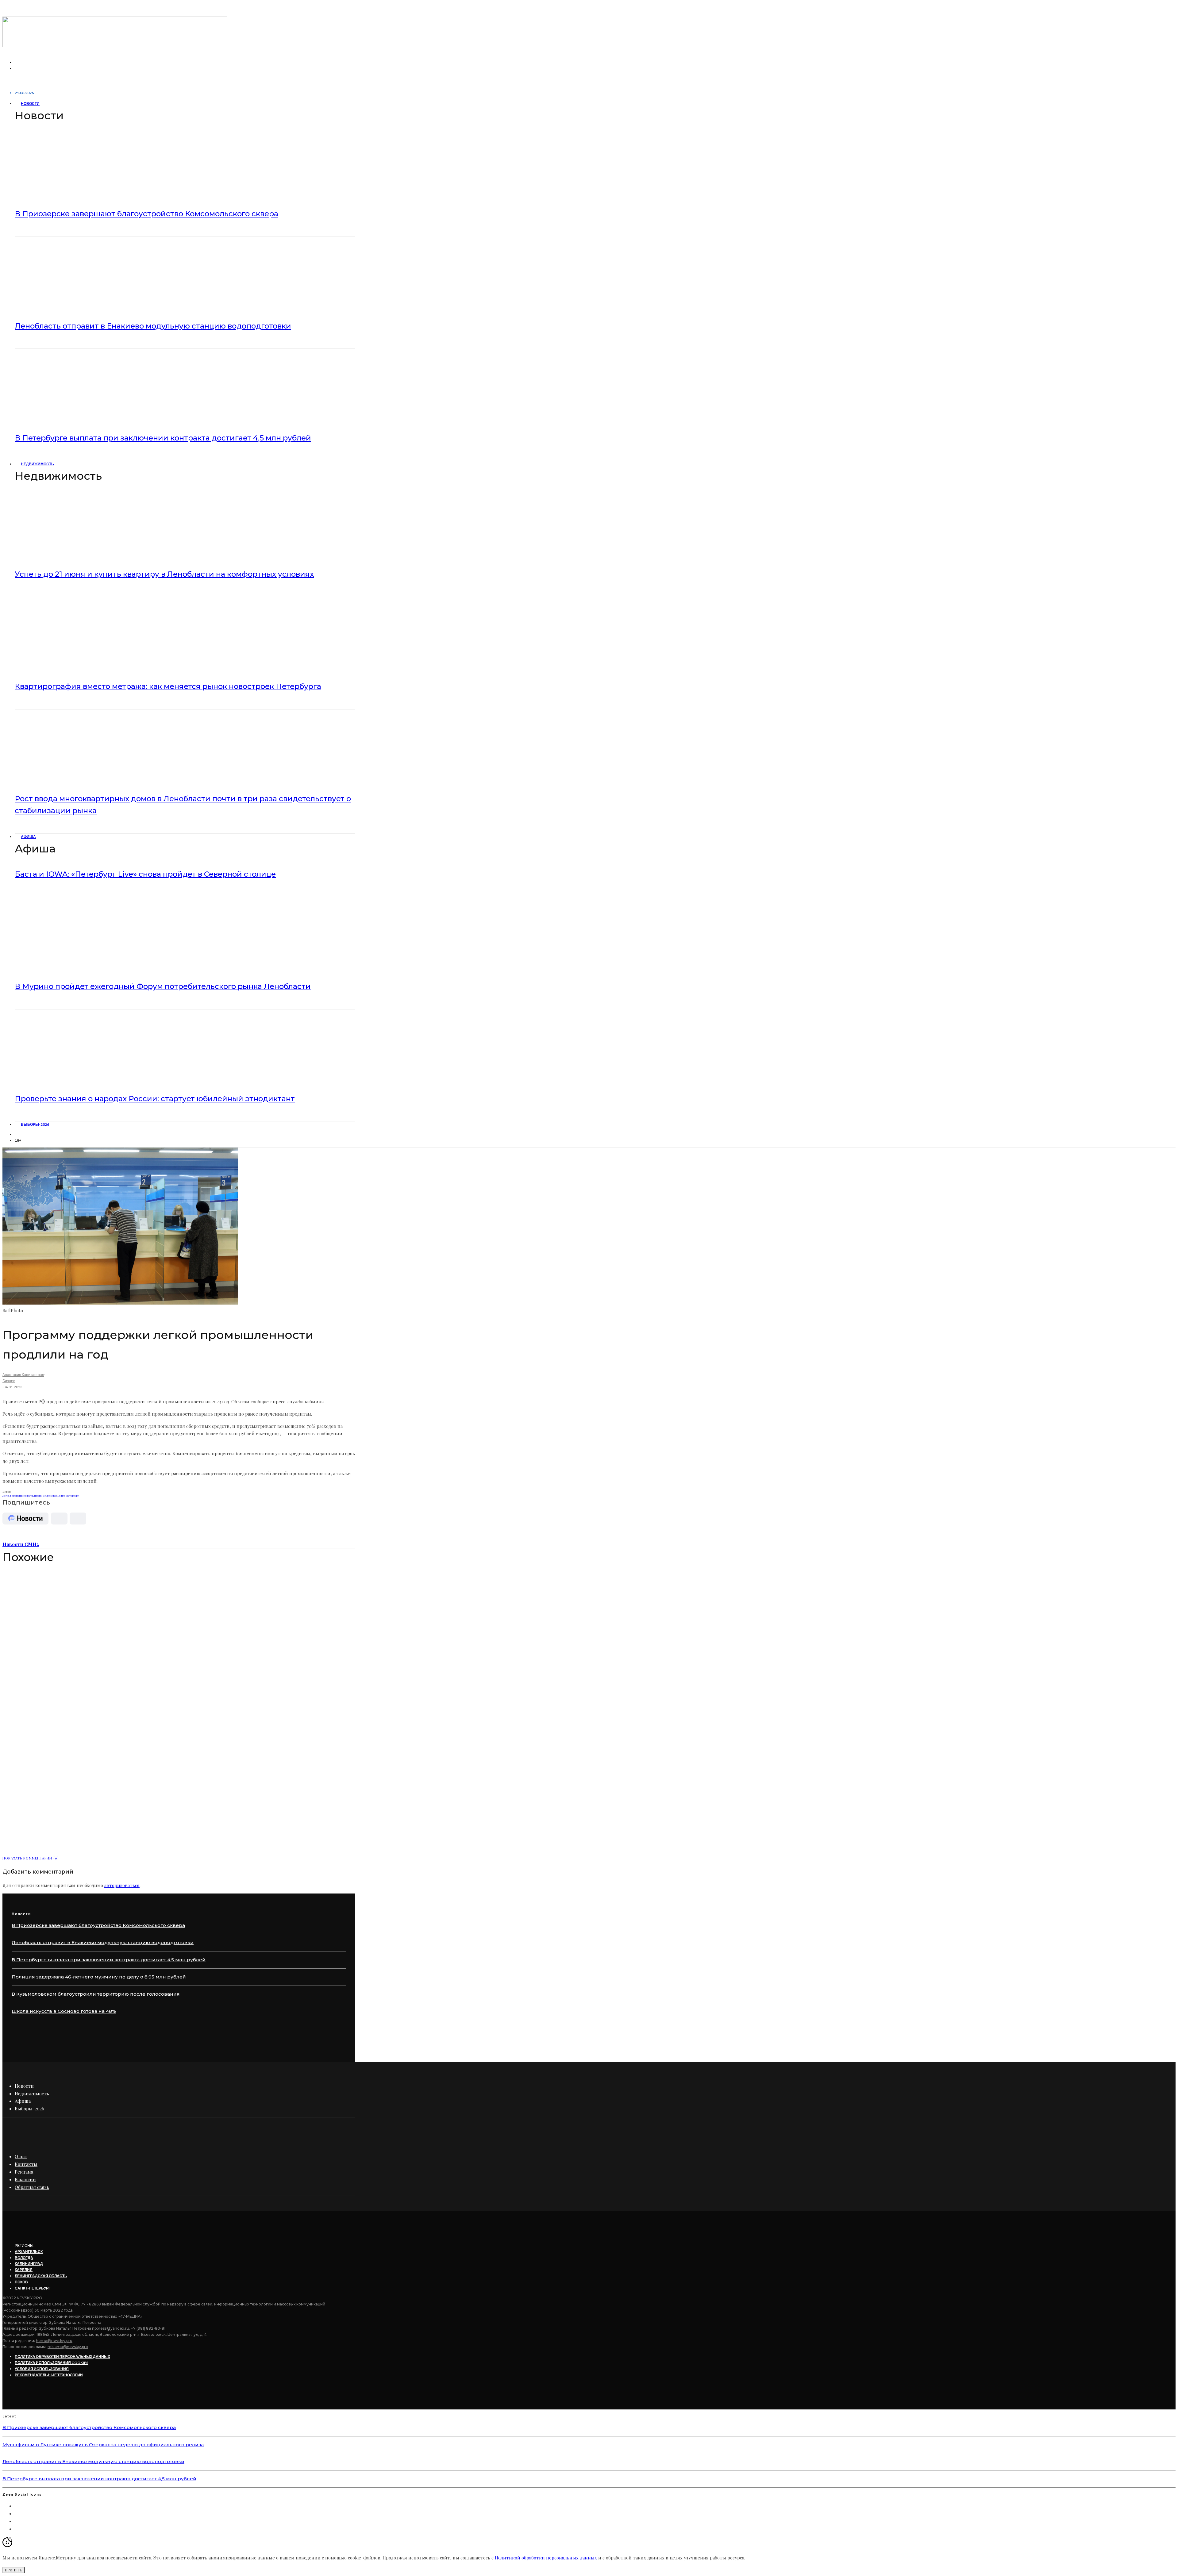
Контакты (26, 2164)
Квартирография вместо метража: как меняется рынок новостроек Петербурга (168, 686)
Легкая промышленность (18, 1496)
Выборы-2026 (35, 1124)
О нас (21, 2156)
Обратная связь (32, 2187)
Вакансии (25, 2179)
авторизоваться (122, 1885)
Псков (21, 2282)
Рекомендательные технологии (49, 2375)
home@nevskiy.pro (54, 2341)
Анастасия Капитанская (23, 1375)
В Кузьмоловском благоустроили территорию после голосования (96, 1994)
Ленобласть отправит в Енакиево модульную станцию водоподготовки (153, 326)
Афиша (28, 837)
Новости (30, 104)
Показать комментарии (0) (31, 1858)
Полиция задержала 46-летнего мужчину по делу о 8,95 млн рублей (99, 1977)
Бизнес (9, 1381)
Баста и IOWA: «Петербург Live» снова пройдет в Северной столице (145, 874)
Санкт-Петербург (68, 1496)
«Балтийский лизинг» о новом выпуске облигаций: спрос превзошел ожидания (157, 1841)
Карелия (24, 2270)
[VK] (18, 1134)
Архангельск (29, 2252)
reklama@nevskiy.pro (68, 2347)
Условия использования (42, 2369)
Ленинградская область (41, 2276)
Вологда (24, 2258)
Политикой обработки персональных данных (546, 2558)
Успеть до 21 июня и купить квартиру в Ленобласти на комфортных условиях (164, 574)
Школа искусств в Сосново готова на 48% (64, 2011)
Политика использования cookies (52, 2363)
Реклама (24, 2172)
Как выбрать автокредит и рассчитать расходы (94, 1696)
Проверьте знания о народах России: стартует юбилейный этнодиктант (155, 1099)
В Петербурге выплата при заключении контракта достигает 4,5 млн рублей (163, 438)
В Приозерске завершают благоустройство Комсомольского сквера (146, 214)
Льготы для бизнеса (45, 1496)
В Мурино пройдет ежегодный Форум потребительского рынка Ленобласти (163, 986)
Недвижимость (37, 464)
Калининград (29, 2264)
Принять (14, 2570)
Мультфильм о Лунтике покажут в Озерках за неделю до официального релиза (103, 2445)
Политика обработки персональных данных (62, 2357)
